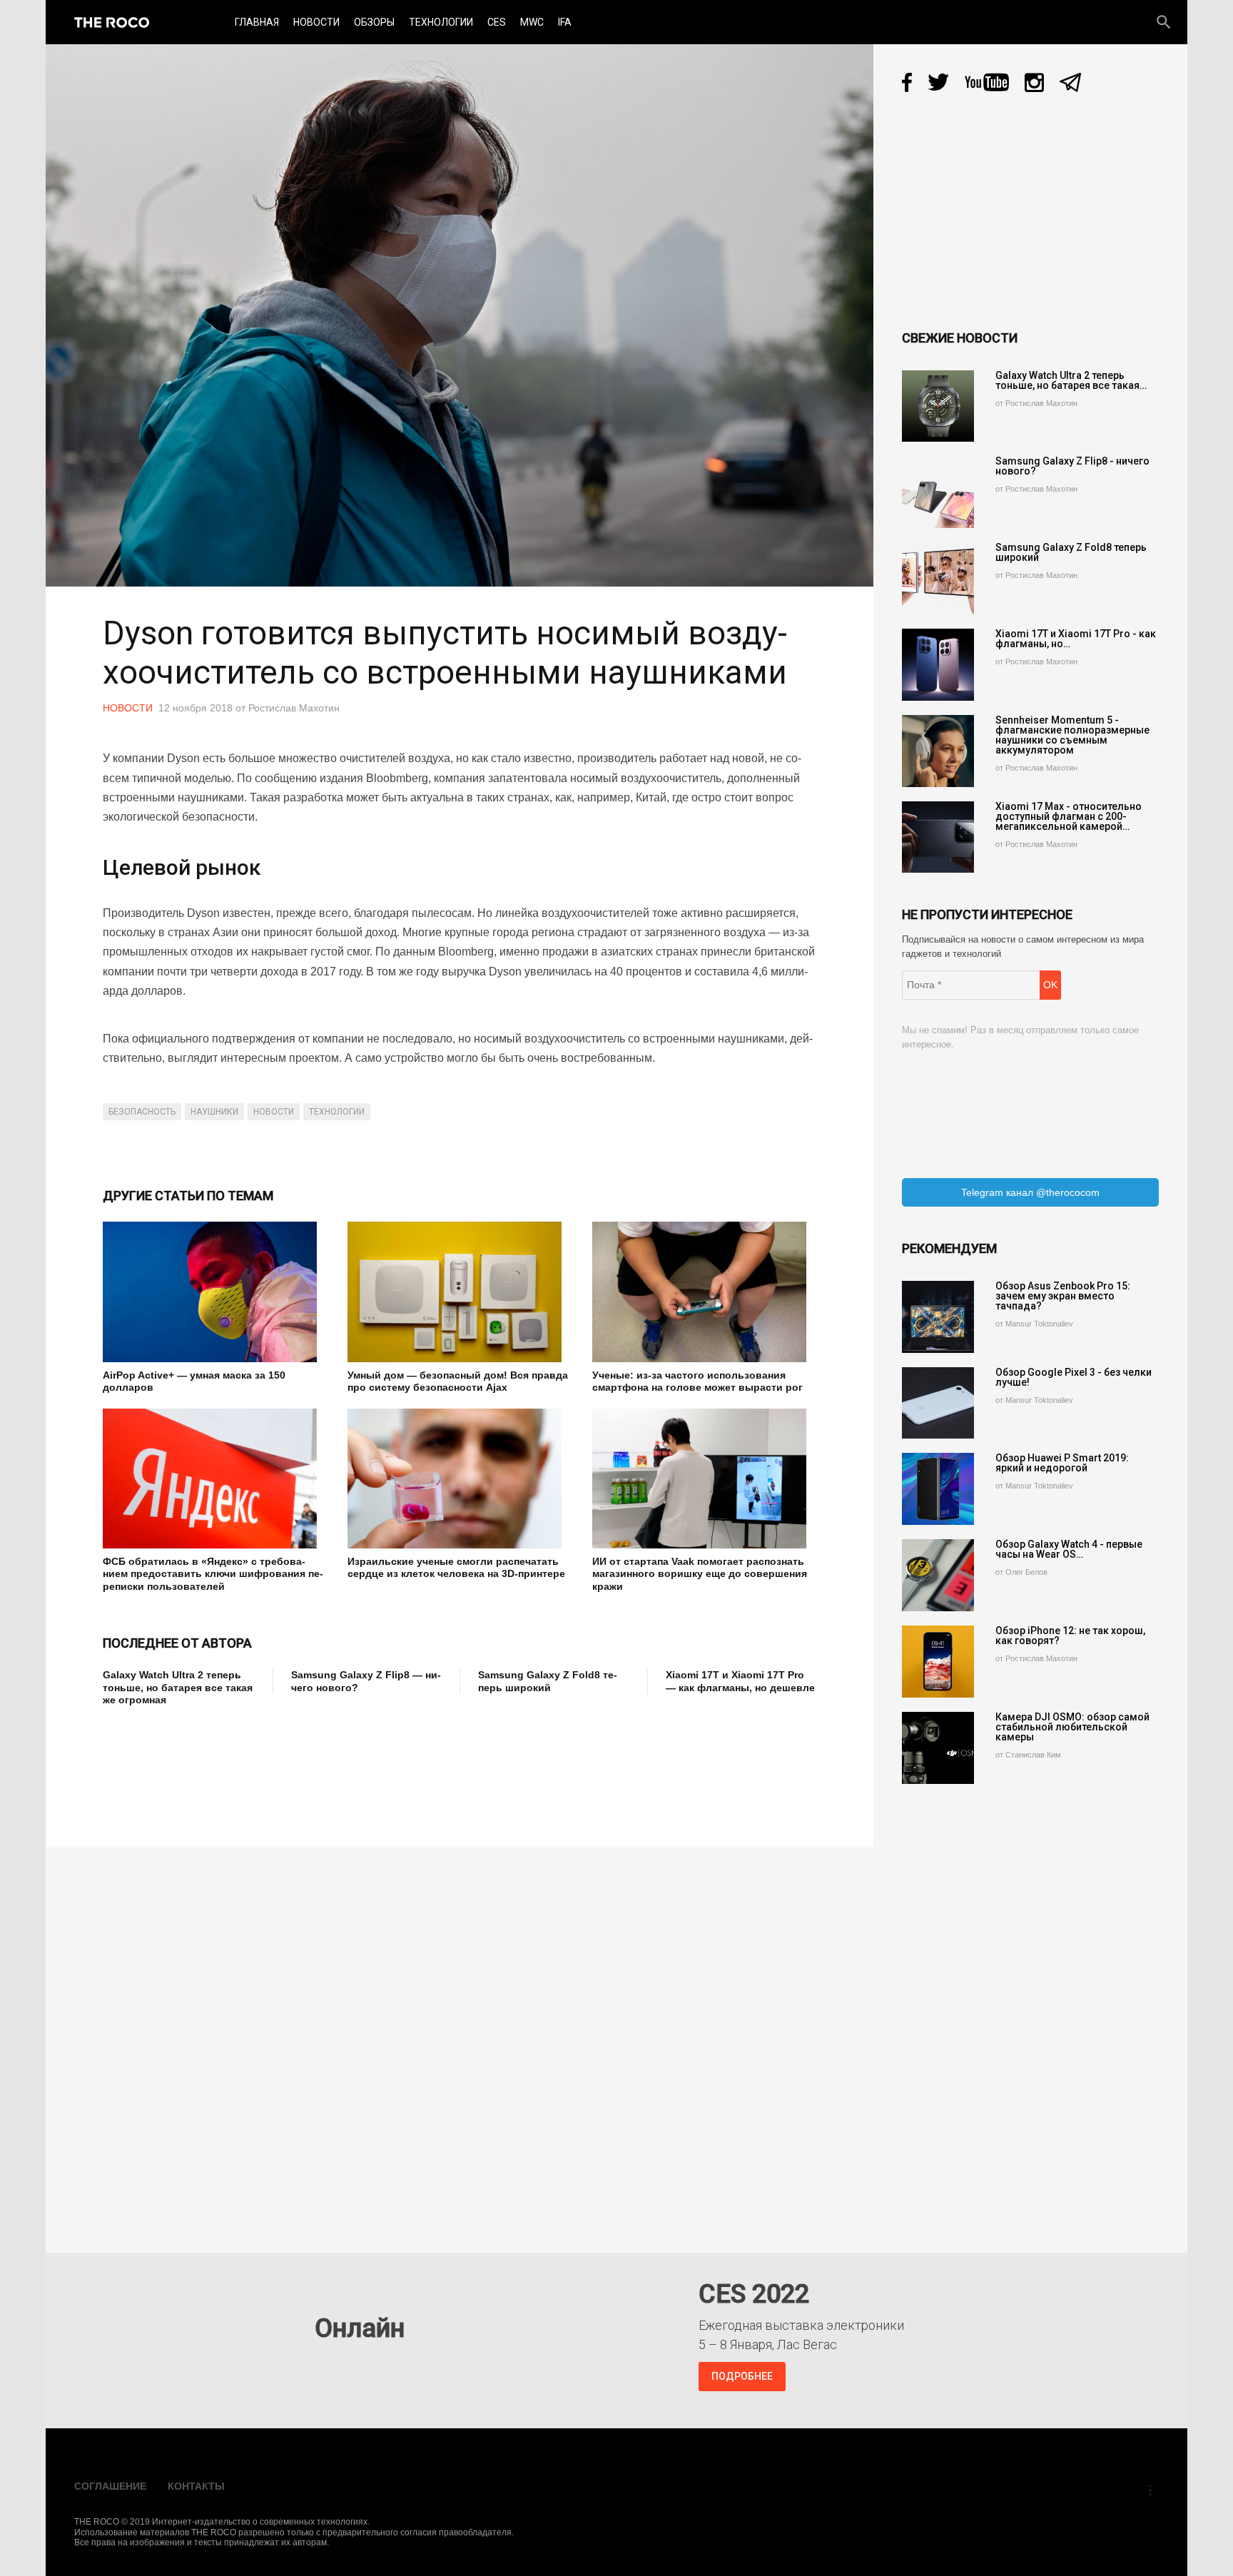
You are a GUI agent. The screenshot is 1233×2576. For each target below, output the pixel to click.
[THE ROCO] (112, 22)
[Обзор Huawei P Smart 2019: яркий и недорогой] (938, 1489)
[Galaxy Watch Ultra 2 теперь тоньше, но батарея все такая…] (938, 406)
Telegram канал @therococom (1030, 1192)
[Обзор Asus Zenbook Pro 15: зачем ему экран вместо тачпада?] (938, 1317)
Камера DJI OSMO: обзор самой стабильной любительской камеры (1072, 1727)
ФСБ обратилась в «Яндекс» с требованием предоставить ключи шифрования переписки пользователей (213, 1574)
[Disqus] (463, 2040)
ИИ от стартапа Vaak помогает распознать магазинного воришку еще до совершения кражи (700, 1574)
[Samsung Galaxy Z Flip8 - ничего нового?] (938, 492)
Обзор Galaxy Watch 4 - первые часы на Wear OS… (1069, 1549)
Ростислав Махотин (294, 708)
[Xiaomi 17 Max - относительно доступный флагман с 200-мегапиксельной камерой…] (938, 837)
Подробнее (742, 2376)
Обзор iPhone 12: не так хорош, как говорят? (1070, 1636)
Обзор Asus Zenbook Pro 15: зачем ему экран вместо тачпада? (1063, 1296)
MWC (532, 22)
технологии (337, 1112)
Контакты (196, 2486)
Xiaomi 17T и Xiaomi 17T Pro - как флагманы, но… (1076, 639)
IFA (565, 22)
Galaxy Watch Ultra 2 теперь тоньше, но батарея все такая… (1071, 380)
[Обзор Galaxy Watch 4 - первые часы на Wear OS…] (938, 1575)
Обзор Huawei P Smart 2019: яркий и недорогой (1062, 1463)
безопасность (142, 1112)
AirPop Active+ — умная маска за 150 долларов (194, 1381)
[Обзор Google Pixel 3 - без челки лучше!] (938, 1403)
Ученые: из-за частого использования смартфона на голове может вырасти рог (697, 1381)
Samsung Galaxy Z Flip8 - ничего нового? (1072, 466)
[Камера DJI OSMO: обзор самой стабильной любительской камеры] (938, 1748)
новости (274, 1112)
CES (497, 22)
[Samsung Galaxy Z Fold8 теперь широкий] (938, 578)
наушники (214, 1112)
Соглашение (110, 2486)
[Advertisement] (362, 1768)
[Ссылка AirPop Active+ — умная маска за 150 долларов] (214, 1292)
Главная (257, 22)
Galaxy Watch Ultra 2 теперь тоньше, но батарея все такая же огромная (178, 1687)
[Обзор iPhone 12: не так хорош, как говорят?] (938, 1662)
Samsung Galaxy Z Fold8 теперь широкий (548, 1681)
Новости (316, 22)
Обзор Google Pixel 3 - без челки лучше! (1074, 1377)
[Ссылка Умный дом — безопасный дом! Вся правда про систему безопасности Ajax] (459, 1292)
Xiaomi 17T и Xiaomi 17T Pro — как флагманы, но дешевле (740, 1681)
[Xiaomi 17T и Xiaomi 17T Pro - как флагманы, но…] (938, 665)
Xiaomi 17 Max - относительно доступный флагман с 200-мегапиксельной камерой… (1069, 816)
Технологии (441, 22)
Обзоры (374, 22)
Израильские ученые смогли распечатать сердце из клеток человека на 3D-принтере (456, 1568)
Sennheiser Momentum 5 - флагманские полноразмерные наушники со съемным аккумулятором (1072, 735)
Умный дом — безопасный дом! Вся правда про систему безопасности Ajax (458, 1381)
